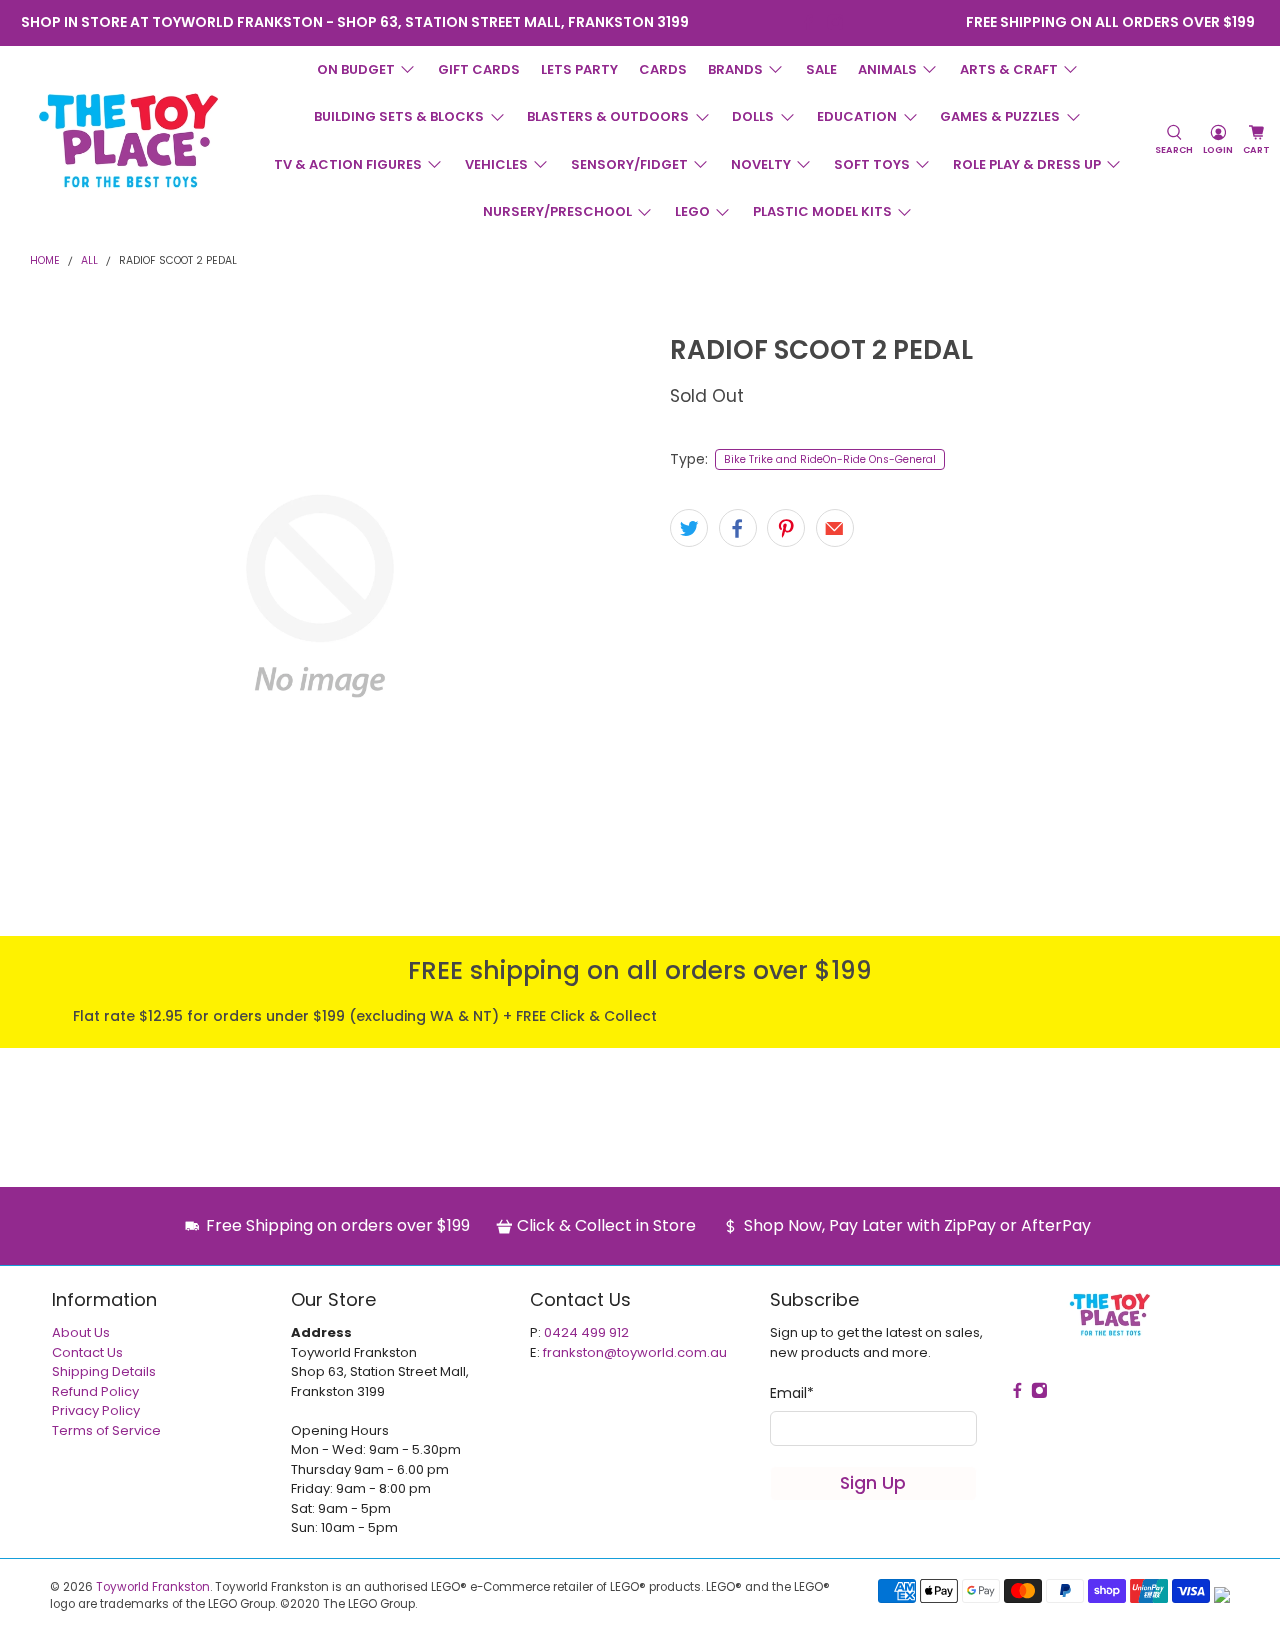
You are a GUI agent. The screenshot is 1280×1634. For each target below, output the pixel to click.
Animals (887, 69)
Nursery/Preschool (557, 211)
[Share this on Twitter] (689, 528)
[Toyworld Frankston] (128, 140)
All (89, 261)
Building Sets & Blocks (399, 116)
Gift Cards (479, 69)
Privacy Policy (96, 1410)
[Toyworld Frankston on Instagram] (835, 22)
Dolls (753, 116)
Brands (735, 69)
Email (792, 1393)
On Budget (356, 69)
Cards (663, 69)
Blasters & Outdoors (608, 116)
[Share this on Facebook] (738, 528)
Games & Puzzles (1000, 116)
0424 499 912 (586, 1332)
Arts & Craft (1009, 69)
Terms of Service (106, 1430)
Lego (692, 211)
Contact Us (87, 1352)
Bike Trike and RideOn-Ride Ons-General (830, 459)
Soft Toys (872, 164)
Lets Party (579, 69)
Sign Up (873, 1483)
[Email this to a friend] (835, 528)
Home (45, 261)
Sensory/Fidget (629, 164)
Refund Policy (95, 1391)
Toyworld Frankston (153, 1587)
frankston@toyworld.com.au (635, 1352)
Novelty (761, 164)
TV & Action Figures (348, 164)
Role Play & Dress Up (1027, 164)
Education (857, 116)
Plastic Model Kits (822, 211)
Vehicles (496, 164)
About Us (81, 1332)
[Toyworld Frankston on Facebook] (808, 22)
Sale (821, 69)
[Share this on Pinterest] (786, 528)
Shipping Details (104, 1371)
